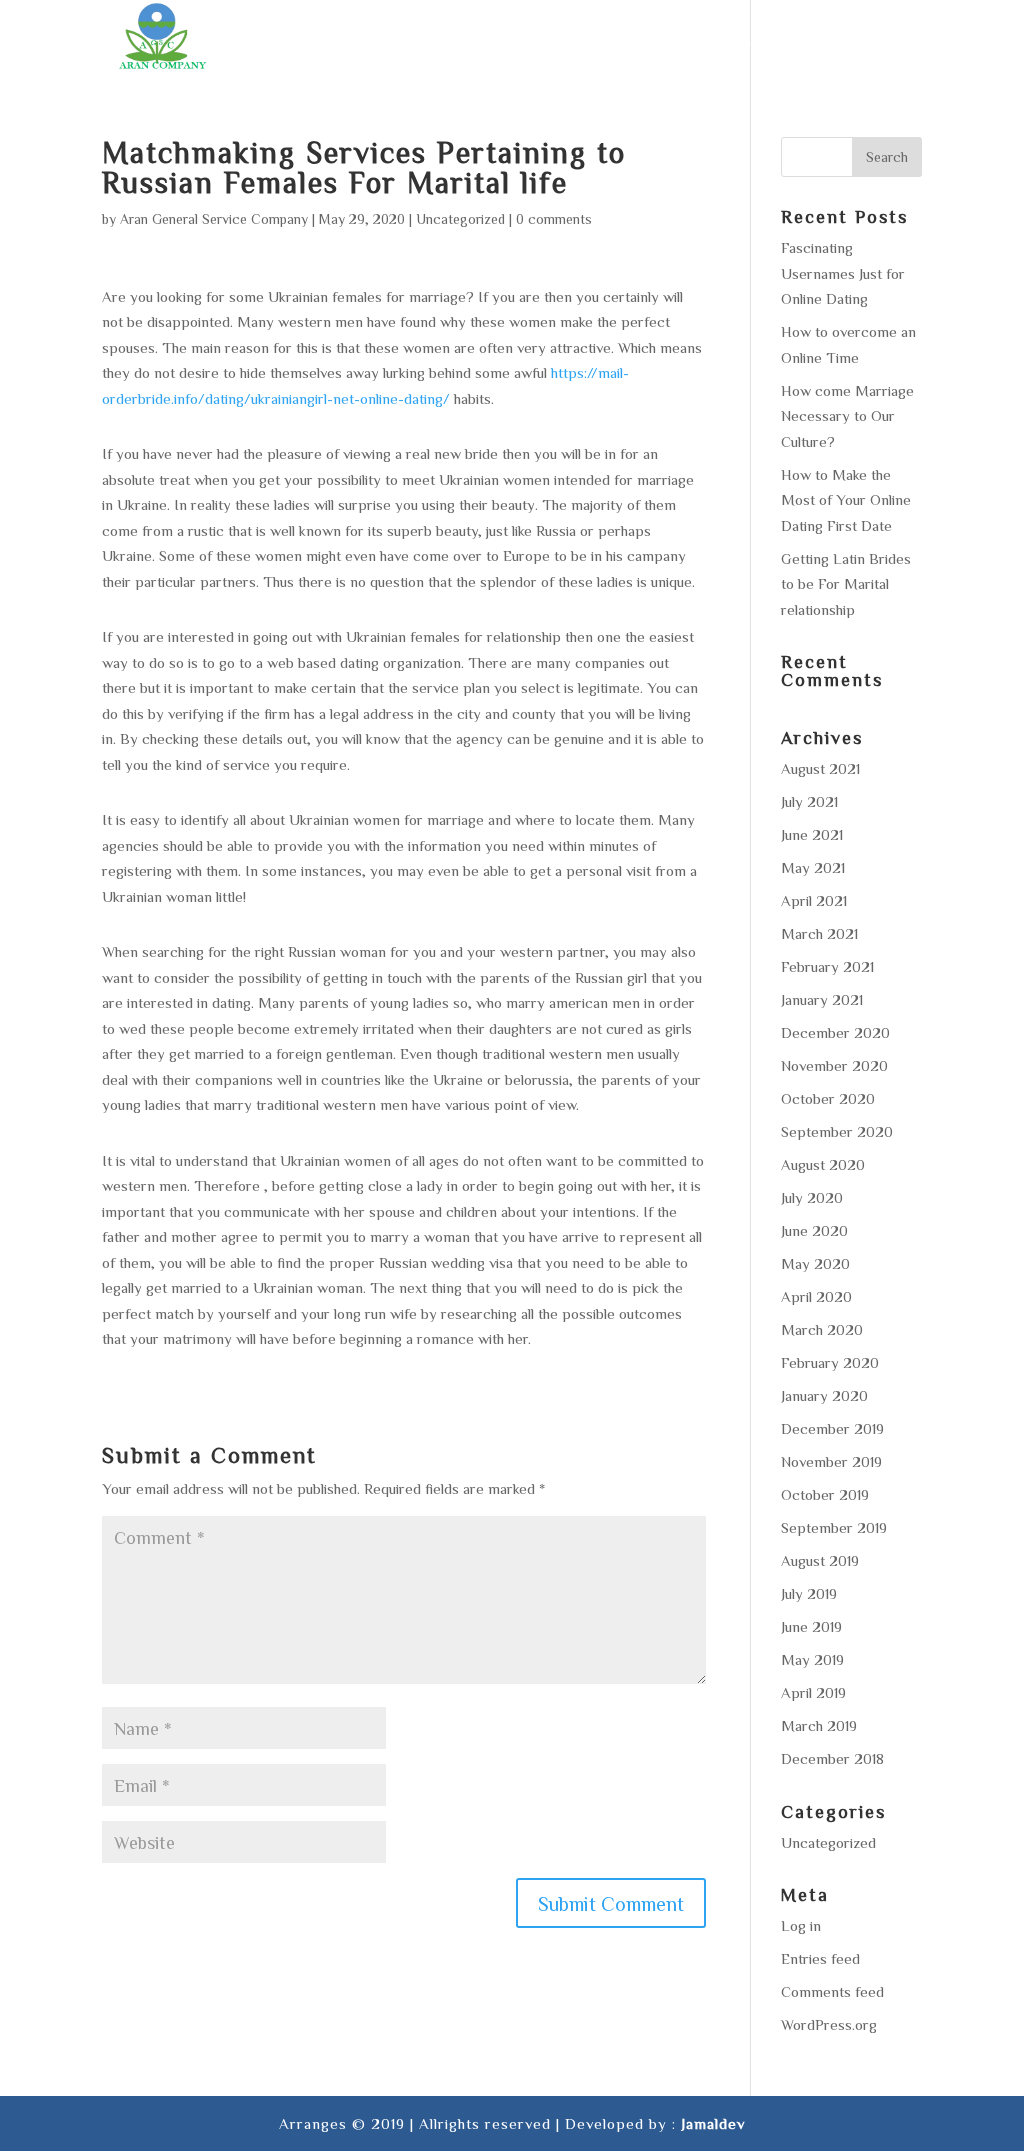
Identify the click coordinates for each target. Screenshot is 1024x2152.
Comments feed (832, 1991)
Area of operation (626, 40)
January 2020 (824, 1395)
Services (485, 40)
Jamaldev (713, 2123)
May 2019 (812, 1659)
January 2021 (822, 999)
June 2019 (811, 1626)
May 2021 (813, 867)
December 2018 (832, 1758)
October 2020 (828, 1098)
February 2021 (827, 966)
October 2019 (825, 1494)
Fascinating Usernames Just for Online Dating (843, 273)
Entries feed (820, 1958)
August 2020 (823, 1164)
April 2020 (816, 1296)
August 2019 (820, 1560)
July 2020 (812, 1197)
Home (322, 40)
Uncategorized (460, 219)
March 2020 (822, 1329)
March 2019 (819, 1725)
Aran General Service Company (214, 219)
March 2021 (819, 933)
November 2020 (834, 1065)
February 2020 (830, 1362)
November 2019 (831, 1461)
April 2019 (813, 1692)
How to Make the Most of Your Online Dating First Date (846, 500)
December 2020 (835, 1032)
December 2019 (832, 1428)
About (396, 40)
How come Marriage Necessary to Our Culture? (847, 416)
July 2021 (809, 801)
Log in (801, 1925)
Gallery (765, 40)
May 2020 (815, 1263)
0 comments (554, 219)
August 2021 (820, 768)
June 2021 (812, 834)
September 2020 (837, 1131)
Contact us (874, 40)
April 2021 (814, 900)
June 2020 (814, 1230)
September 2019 (834, 1527)
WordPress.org (829, 2024)
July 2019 (809, 1593)
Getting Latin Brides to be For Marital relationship (846, 584)
